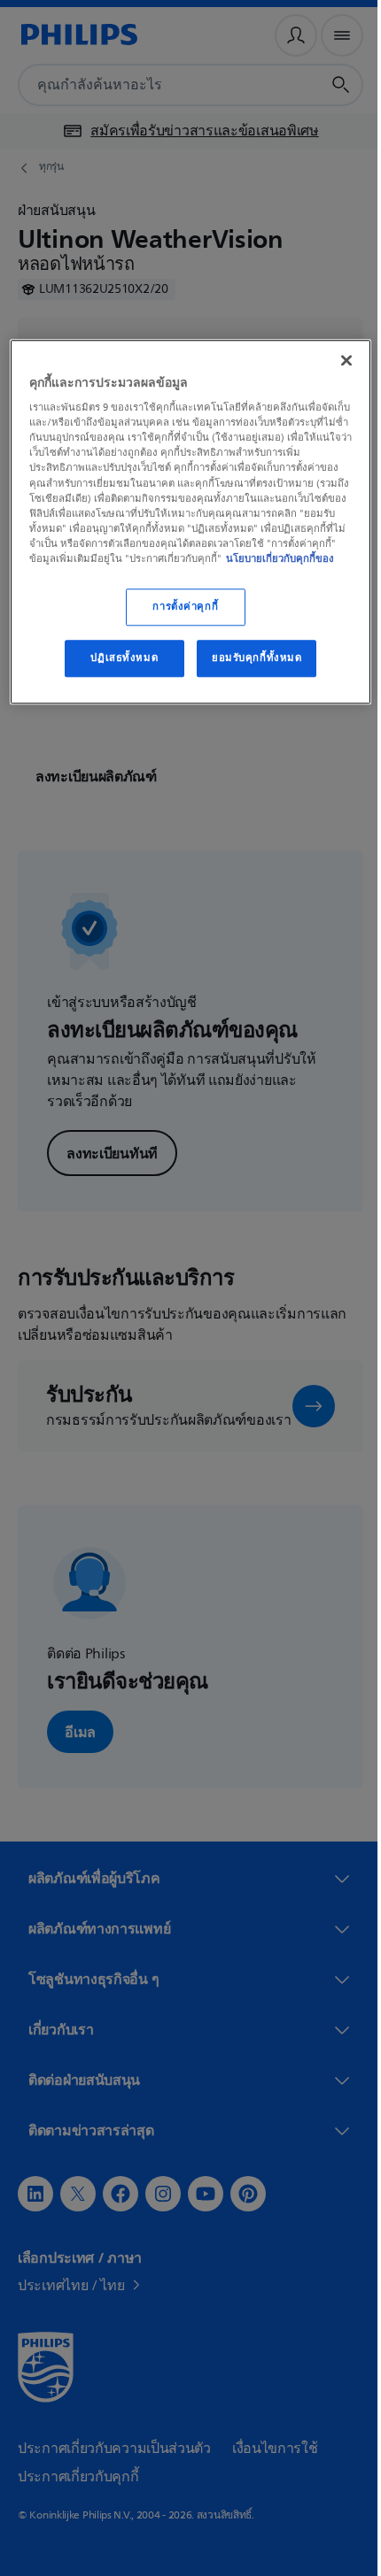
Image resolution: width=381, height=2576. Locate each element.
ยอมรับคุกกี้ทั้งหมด (249, 671)
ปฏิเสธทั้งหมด (118, 671)
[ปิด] (334, 358)
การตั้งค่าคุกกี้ (179, 620)
